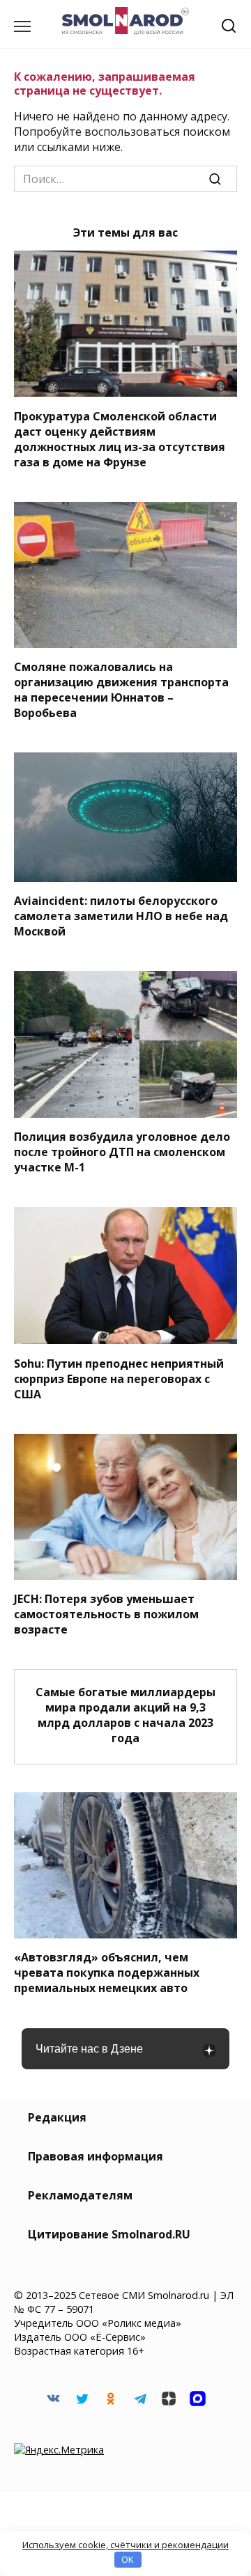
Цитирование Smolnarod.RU (109, 2234)
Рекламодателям (80, 2195)
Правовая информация (96, 2156)
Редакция (57, 2117)
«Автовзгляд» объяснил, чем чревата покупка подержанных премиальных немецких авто (107, 1973)
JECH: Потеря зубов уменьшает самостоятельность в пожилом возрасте (106, 1614)
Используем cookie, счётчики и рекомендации (125, 2545)
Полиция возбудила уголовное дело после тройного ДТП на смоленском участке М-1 (122, 1152)
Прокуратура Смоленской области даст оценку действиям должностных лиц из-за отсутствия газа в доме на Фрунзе (120, 438)
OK (128, 2559)
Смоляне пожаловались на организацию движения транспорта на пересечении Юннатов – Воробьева (121, 690)
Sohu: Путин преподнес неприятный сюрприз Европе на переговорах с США (119, 1378)
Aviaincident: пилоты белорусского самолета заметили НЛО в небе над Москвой (121, 916)
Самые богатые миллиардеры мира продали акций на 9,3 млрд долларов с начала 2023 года (125, 1714)
